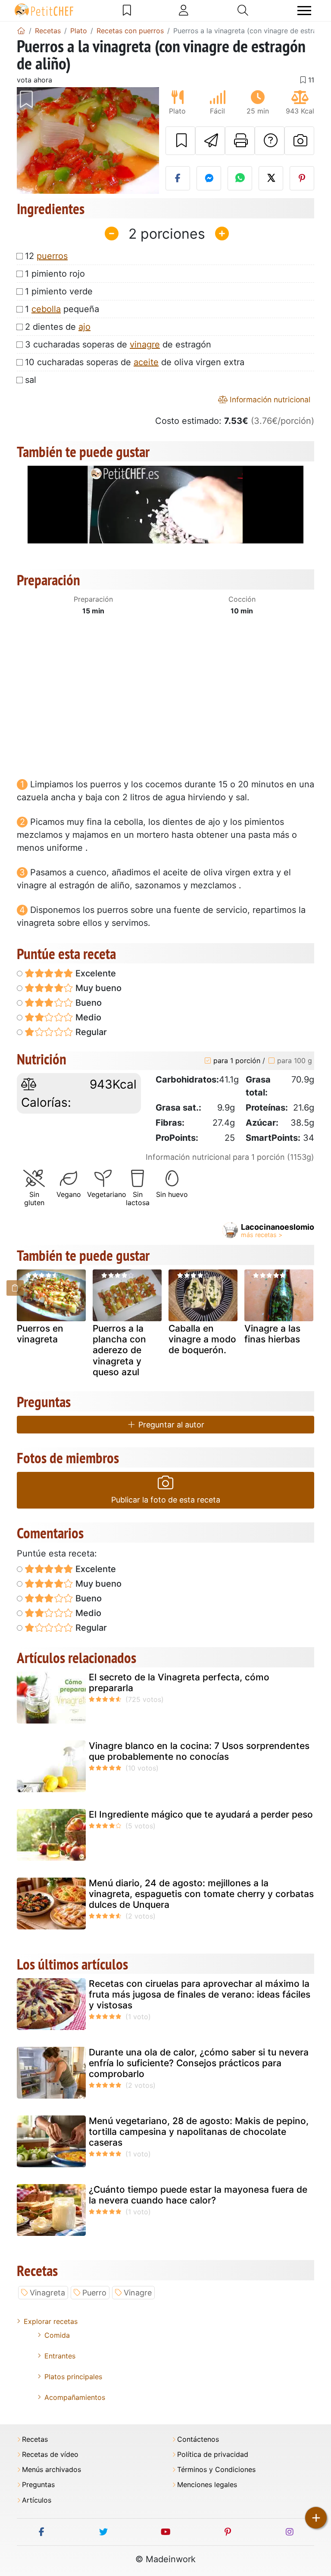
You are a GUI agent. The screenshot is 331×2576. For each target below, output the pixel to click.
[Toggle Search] (243, 10)
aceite (146, 362)
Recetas (35, 2439)
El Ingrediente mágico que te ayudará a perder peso (201, 1814)
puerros (52, 256)
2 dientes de (58, 327)
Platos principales (73, 2377)
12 (46, 256)
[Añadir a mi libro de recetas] (180, 141)
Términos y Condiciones (216, 2470)
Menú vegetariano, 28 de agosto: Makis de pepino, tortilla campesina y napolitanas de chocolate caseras (199, 2132)
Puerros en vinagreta (40, 1334)
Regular (90, 1032)
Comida (57, 2335)
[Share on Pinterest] (302, 178)
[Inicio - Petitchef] (21, 31)
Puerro (94, 2293)
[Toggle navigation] (304, 11)
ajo (84, 327)
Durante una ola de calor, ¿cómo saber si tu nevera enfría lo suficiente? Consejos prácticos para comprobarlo (199, 2063)
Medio (87, 1017)
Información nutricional (269, 399)
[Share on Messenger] (209, 178)
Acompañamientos (75, 2397)
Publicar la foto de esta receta (166, 1500)
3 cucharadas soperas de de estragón (118, 344)
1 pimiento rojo (55, 274)
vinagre (145, 344)
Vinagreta (47, 2293)
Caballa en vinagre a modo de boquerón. (202, 1339)
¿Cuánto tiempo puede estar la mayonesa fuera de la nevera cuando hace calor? (198, 2195)
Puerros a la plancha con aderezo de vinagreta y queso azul (119, 1350)
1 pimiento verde (59, 291)
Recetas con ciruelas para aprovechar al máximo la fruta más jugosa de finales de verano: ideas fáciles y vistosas (200, 1994)
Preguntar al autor (170, 1425)
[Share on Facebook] (178, 178)
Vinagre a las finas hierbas (272, 1334)
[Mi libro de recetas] (127, 10)
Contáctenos (198, 2439)
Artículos (37, 2500)
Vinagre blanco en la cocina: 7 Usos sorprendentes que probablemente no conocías (199, 1751)
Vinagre (138, 2293)
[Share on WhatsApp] (240, 178)
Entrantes (60, 2356)
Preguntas (38, 2485)
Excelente (95, 973)
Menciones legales (207, 2485)
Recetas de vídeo (50, 2454)
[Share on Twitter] (271, 178)
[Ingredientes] (15, 1288)
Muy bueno (97, 988)
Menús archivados (52, 2470)
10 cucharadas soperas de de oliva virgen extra (135, 362)
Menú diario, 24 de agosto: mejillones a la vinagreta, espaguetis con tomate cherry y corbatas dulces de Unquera (201, 1894)
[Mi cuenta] (184, 10)
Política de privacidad (213, 2454)
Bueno (87, 1003)
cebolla (46, 309)
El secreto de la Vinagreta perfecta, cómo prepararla (179, 1683)
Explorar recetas (51, 2321)
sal (31, 380)
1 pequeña (62, 309)
